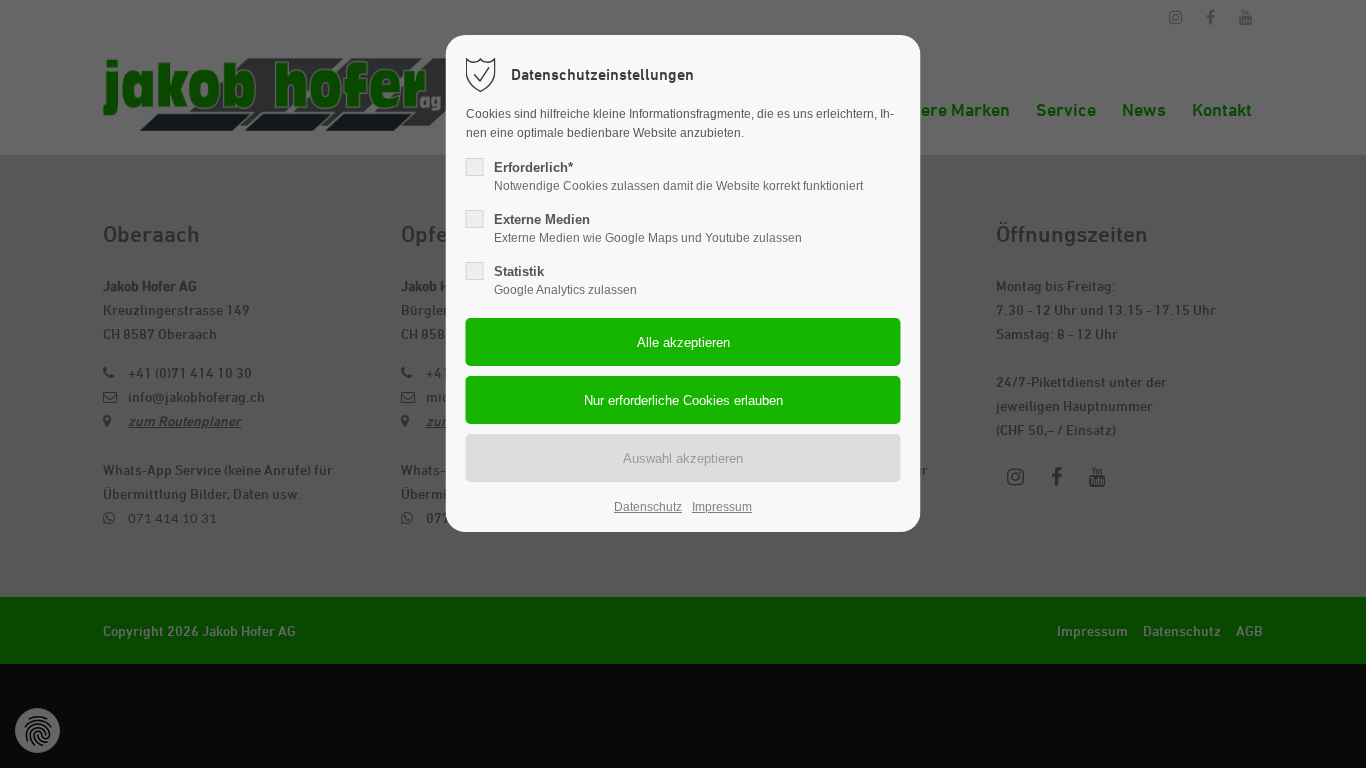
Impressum (722, 507)
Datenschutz (648, 507)
